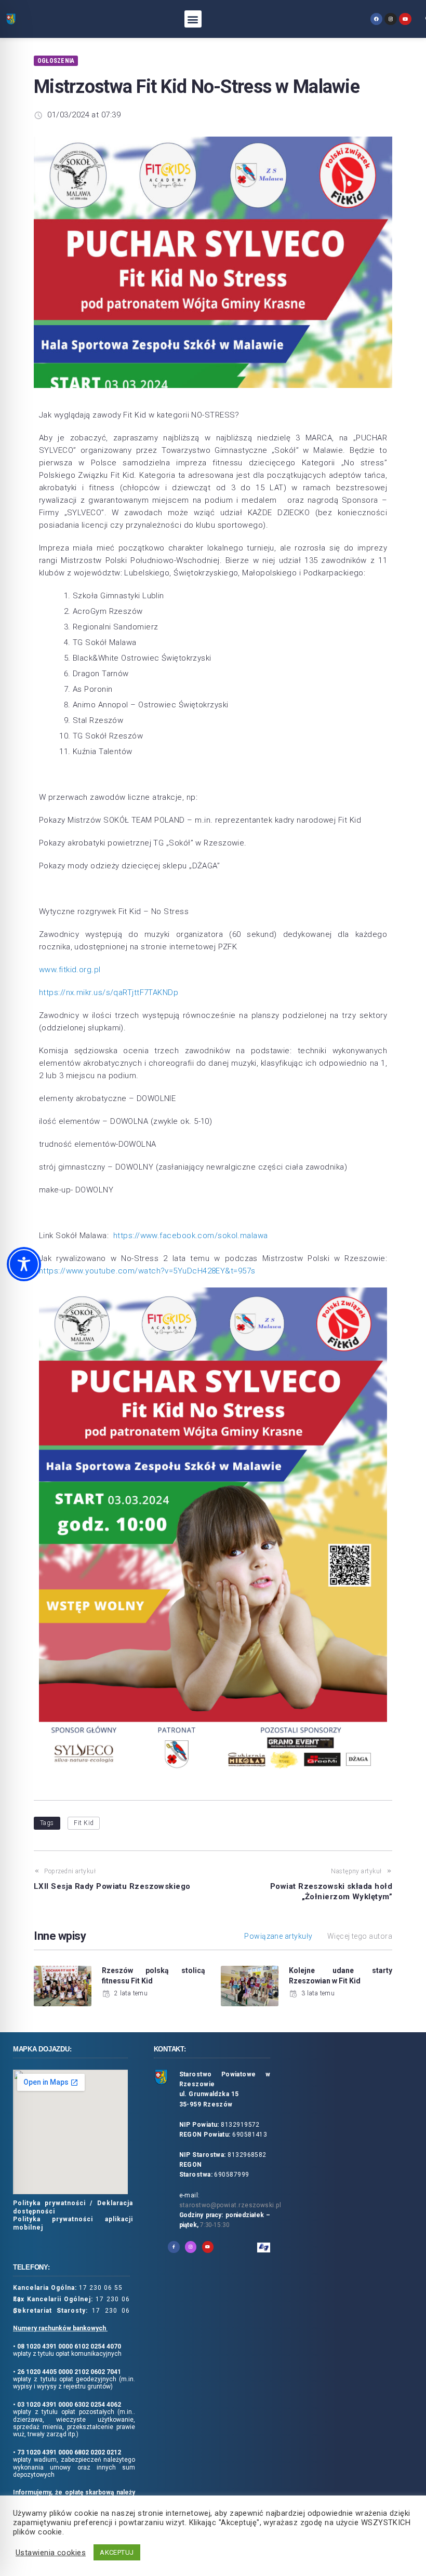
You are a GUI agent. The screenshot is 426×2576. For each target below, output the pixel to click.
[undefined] (376, 19)
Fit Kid (84, 1823)
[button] (193, 19)
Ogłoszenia (56, 61)
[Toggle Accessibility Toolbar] (24, 1264)
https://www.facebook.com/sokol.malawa (191, 1236)
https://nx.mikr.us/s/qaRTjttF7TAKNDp (109, 992)
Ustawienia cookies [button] (51, 2553)
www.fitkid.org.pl (70, 970)
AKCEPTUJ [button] (117, 2552)
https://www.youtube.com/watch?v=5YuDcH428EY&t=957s (147, 1271)
